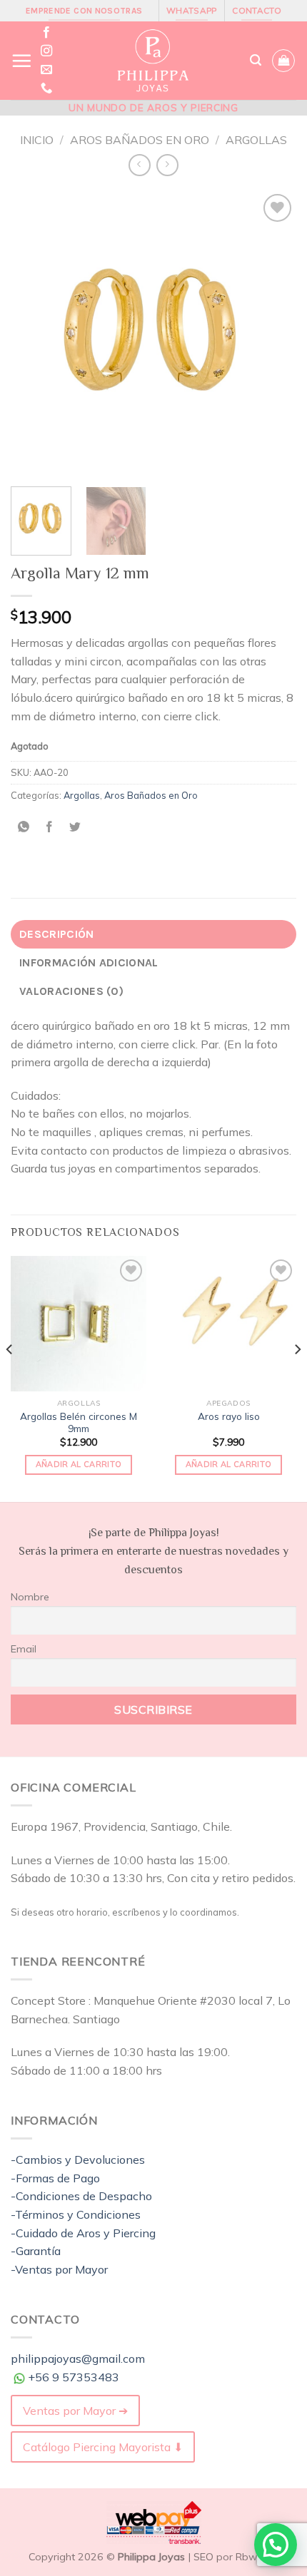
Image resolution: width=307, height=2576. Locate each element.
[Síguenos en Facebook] (46, 33)
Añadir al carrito (79, 1464)
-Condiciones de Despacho (81, 2196)
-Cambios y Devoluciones (78, 2160)
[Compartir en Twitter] (75, 827)
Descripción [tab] (57, 934)
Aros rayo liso (229, 1416)
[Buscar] (256, 60)
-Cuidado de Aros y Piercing (83, 2233)
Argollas (256, 140)
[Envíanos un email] (46, 70)
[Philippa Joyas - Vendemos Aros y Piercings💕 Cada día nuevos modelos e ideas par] (152, 61)
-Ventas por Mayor (59, 2269)
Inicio (37, 140)
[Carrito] (283, 61)
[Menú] (21, 61)
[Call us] (46, 88)
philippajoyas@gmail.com (78, 2358)
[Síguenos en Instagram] (46, 51)
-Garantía (36, 2251)
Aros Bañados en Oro (140, 140)
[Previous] (34, 333)
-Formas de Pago (55, 2178)
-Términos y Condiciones (76, 2214)
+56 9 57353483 (74, 2377)
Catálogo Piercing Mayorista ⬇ (103, 2447)
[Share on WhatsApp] (24, 827)
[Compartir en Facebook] (50, 827)
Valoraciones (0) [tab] (71, 991)
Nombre (30, 1597)
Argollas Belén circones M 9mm (79, 1422)
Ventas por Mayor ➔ (75, 2411)
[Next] (273, 333)
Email (24, 1649)
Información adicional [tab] (89, 962)
